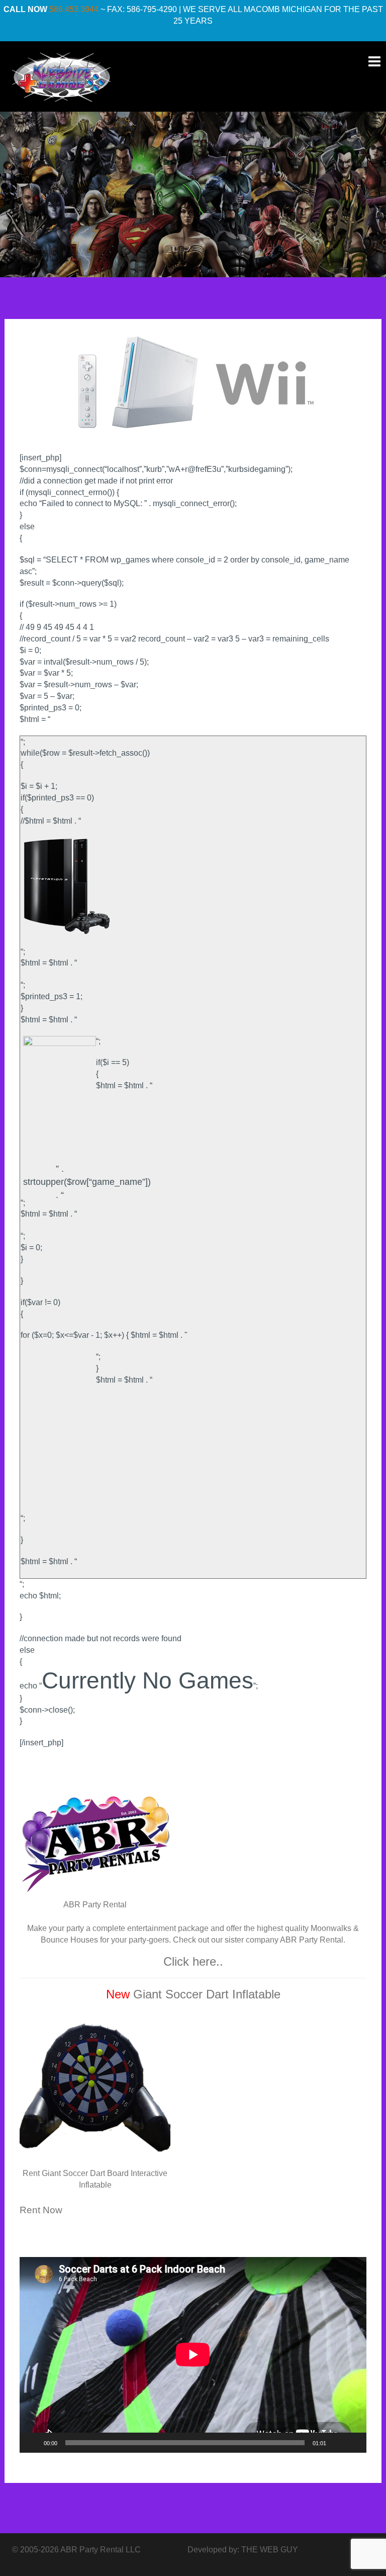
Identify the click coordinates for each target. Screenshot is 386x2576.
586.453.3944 (74, 9)
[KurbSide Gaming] (61, 76)
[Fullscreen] (353, 2443)
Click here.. (193, 1961)
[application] (193, 2355)
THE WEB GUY (270, 2550)
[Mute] (337, 2443)
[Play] (33, 2443)
